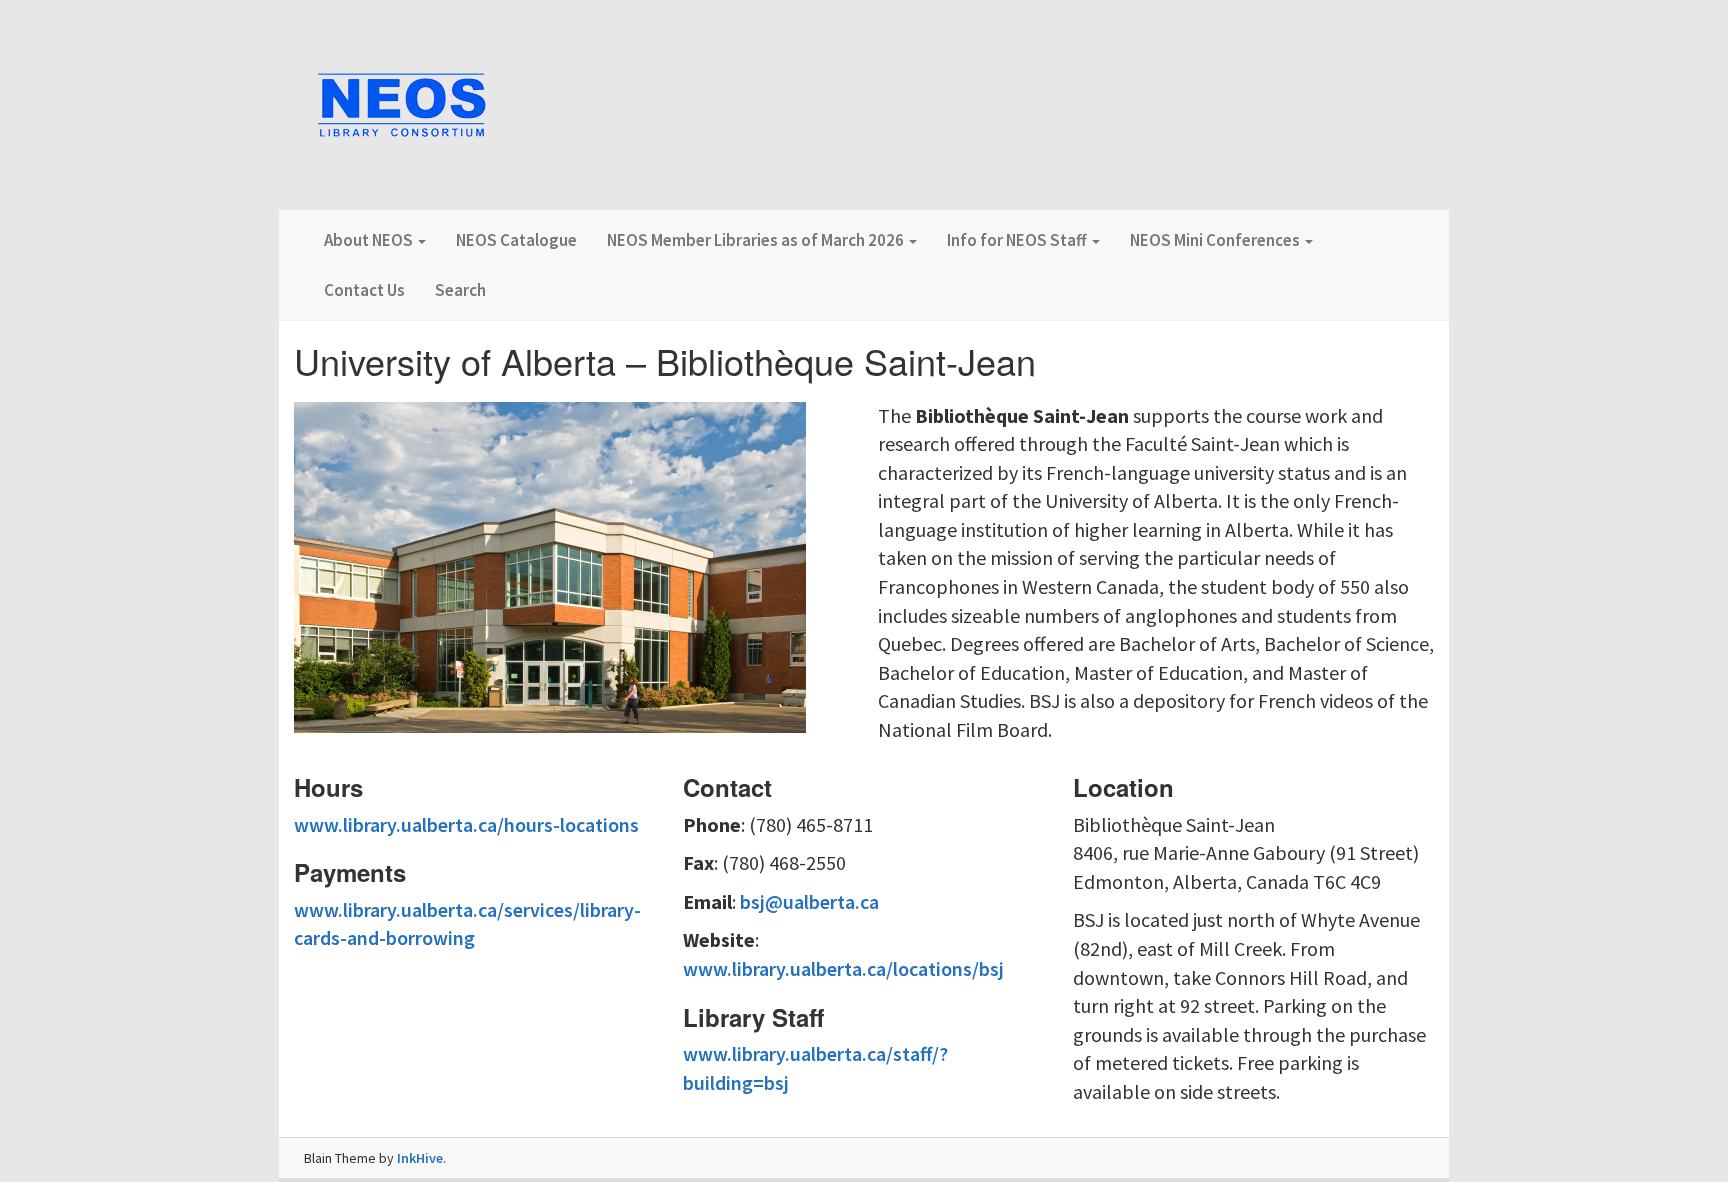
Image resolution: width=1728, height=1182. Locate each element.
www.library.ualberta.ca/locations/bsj (843, 968)
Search (460, 290)
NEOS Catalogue (516, 240)
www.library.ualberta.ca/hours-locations (466, 824)
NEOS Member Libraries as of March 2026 (757, 240)
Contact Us (364, 290)
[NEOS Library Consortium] (402, 106)
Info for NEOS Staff (1018, 240)
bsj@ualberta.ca (809, 901)
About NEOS (370, 240)
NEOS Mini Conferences (1216, 240)
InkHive (420, 1158)
